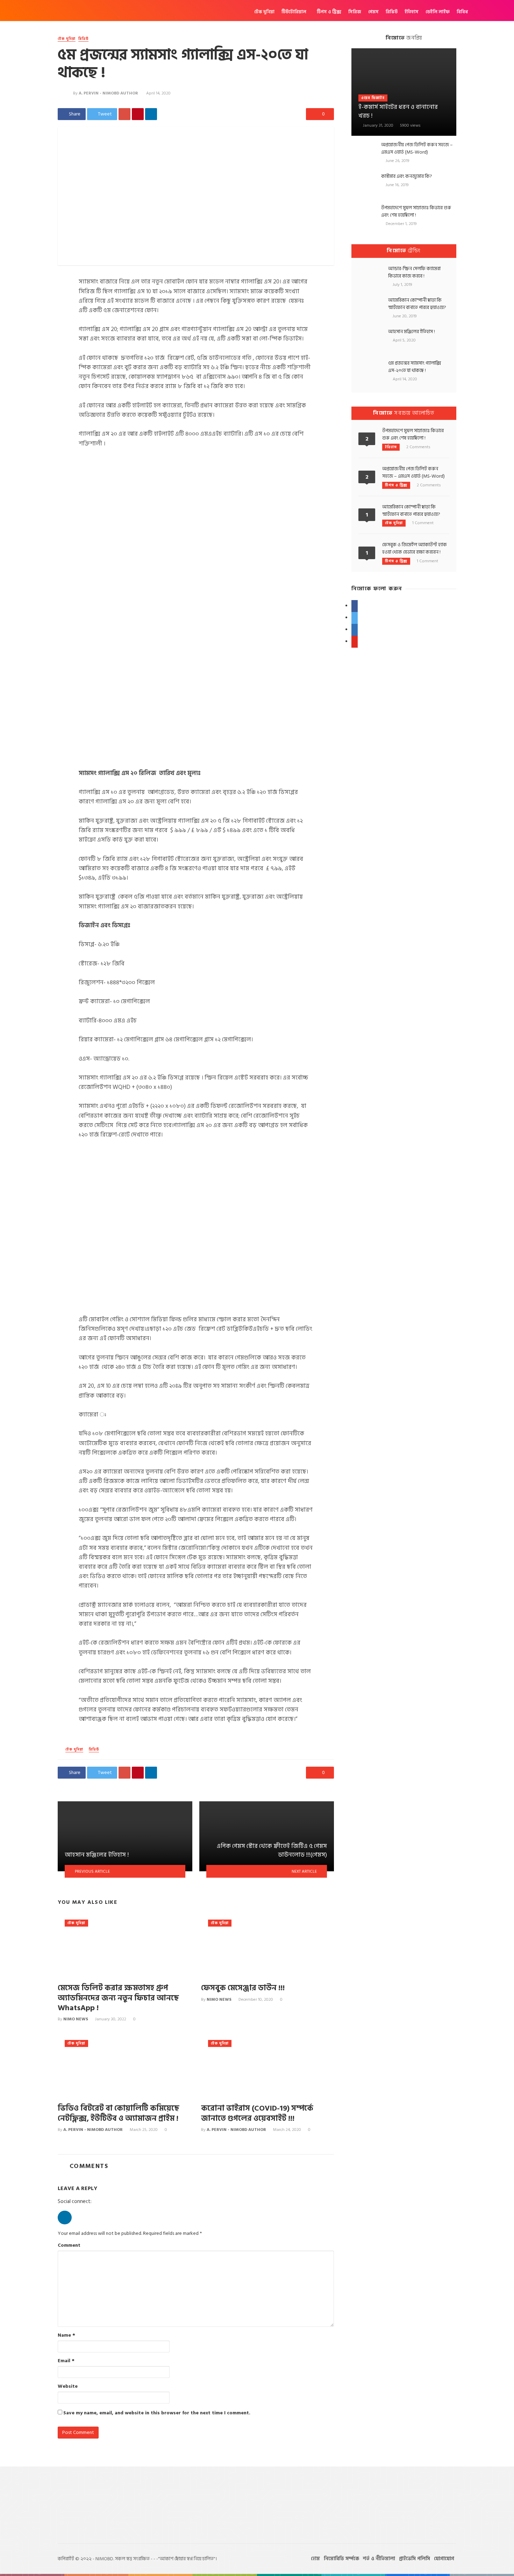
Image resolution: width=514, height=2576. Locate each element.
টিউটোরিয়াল (294, 12)
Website (68, 2386)
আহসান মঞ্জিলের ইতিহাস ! (412, 332)
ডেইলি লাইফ (438, 12)
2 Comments (418, 447)
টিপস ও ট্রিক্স (329, 12)
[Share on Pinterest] (138, 114)
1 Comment (423, 523)
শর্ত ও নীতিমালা (379, 2559)
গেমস (373, 12)
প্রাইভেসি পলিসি (415, 2559)
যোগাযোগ (444, 2559)
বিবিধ (462, 12)
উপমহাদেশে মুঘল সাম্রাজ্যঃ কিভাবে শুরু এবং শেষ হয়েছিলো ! (416, 211)
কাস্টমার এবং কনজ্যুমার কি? (407, 176)
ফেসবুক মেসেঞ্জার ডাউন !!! (243, 1988)
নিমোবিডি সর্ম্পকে (341, 2559)
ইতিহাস (412, 12)
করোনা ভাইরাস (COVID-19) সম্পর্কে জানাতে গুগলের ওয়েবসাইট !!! (257, 2114)
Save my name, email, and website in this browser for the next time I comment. (157, 2413)
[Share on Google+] (124, 114)
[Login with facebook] (65, 2226)
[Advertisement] (404, 766)
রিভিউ (392, 12)
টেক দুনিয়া (264, 12)
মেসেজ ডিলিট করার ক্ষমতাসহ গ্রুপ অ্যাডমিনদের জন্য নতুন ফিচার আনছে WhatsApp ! (118, 1998)
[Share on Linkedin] (151, 114)
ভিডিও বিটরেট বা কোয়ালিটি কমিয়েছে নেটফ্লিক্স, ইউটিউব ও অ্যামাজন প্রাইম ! (119, 2114)
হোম (315, 2559)
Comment (69, 2245)
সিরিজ (355, 12)
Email (66, 2361)
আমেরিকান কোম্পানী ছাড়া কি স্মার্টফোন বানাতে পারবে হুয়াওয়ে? (417, 304)
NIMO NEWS (76, 2019)
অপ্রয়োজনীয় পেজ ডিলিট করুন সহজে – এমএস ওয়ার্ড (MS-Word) (417, 148)
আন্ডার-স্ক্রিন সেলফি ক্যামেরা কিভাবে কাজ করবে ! (414, 272)
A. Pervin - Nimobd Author (108, 93)
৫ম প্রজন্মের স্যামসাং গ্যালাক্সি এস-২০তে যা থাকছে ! (415, 367)
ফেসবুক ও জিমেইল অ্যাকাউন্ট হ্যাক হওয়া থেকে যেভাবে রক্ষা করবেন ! (415, 548)
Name (66, 2335)
